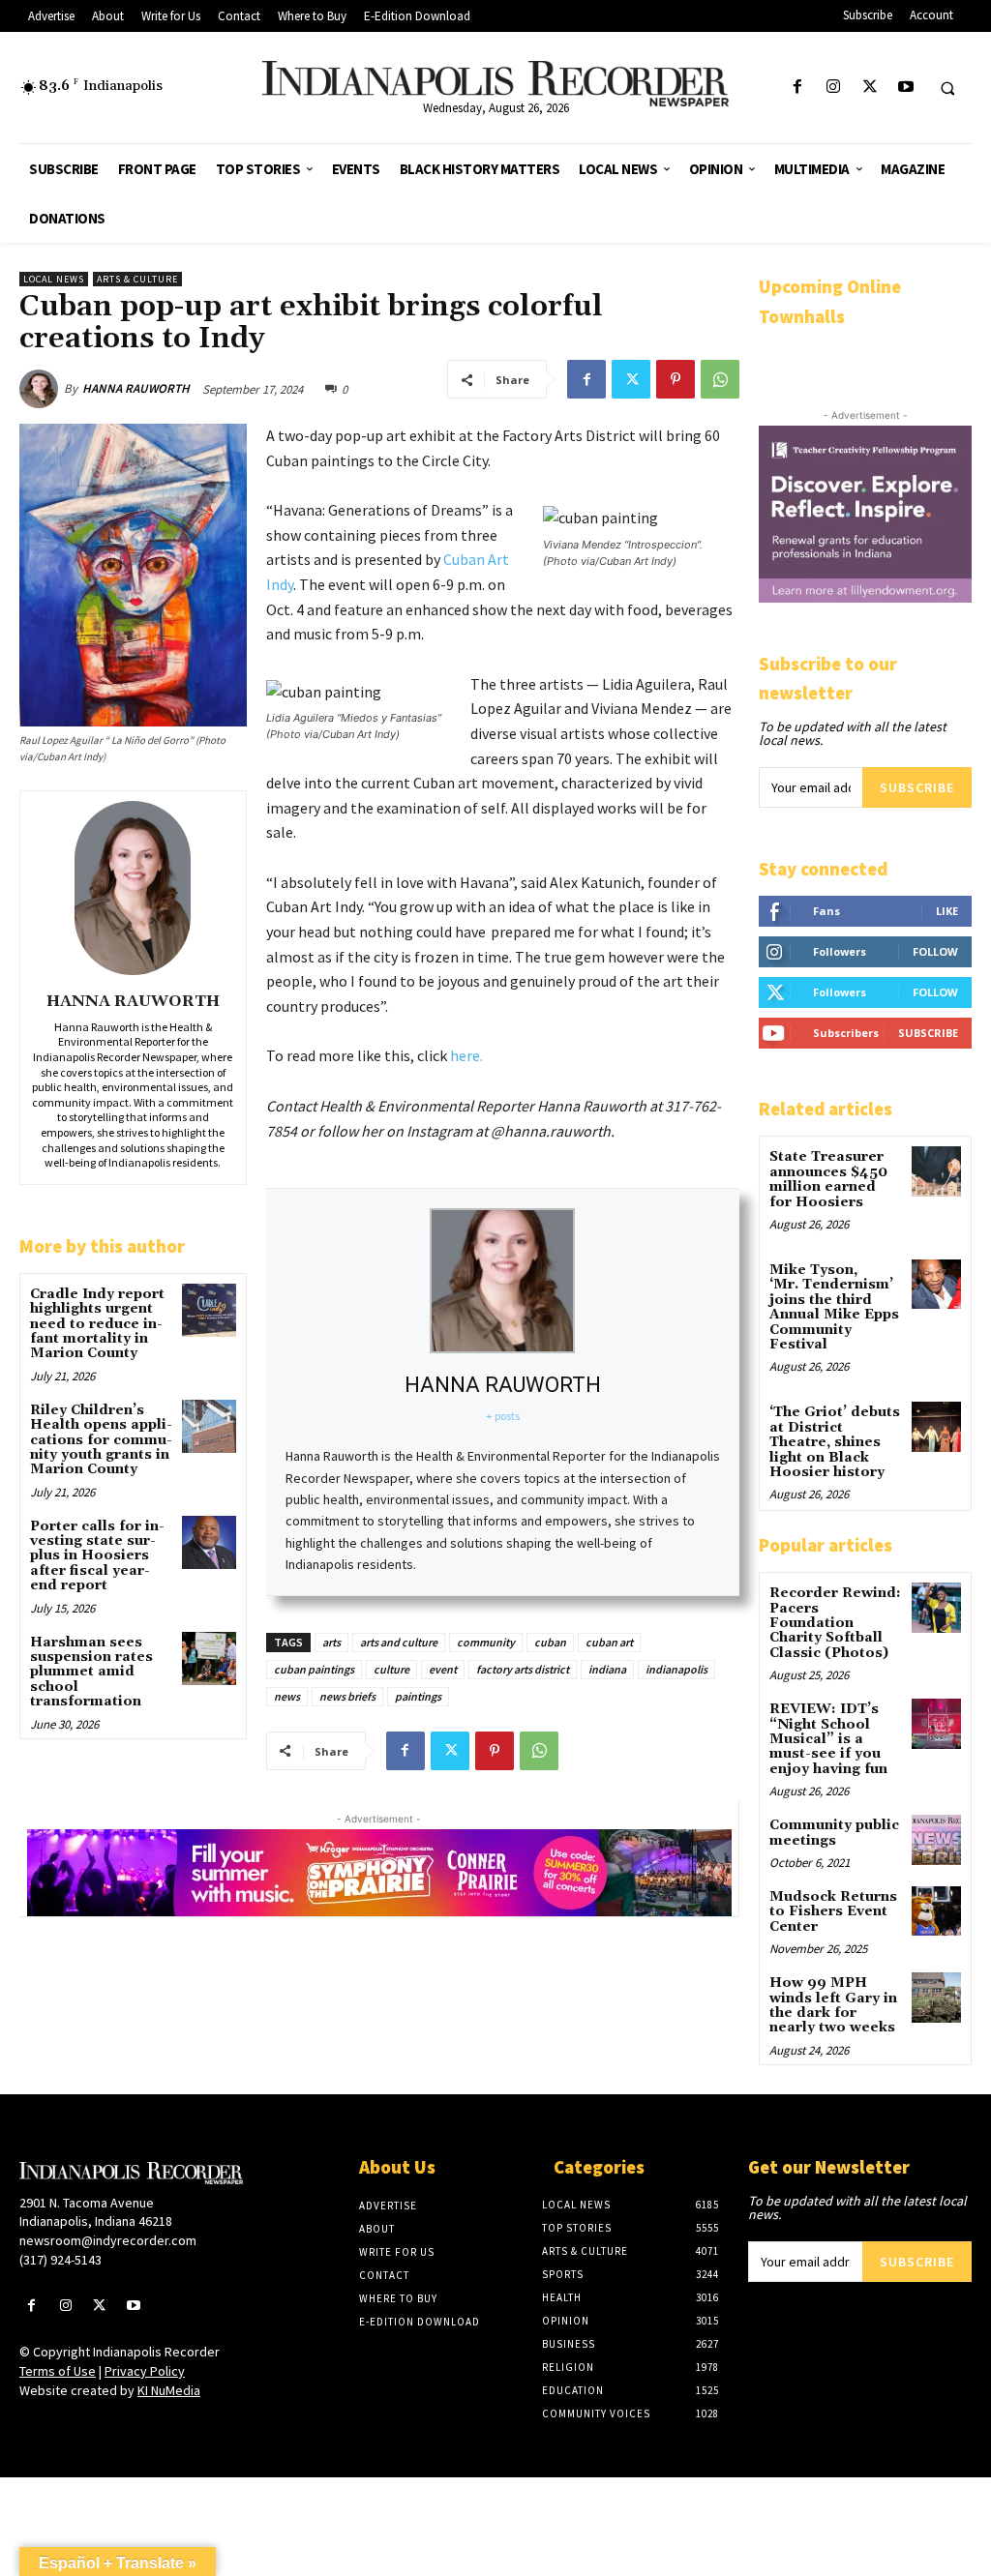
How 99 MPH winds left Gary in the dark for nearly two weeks (833, 2005)
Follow (935, 951)
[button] (947, 88)
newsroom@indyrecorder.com (108, 2240)
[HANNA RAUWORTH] (42, 389)
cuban (550, 1642)
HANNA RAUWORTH (136, 388)
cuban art (609, 1642)
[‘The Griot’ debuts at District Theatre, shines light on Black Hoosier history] (936, 1426)
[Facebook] (798, 88)
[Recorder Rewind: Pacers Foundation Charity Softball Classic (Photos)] (936, 1607)
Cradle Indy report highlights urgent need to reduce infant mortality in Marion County (97, 1324)
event (443, 1669)
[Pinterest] (676, 379)
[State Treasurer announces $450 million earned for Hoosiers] (936, 1171)
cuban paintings (314, 1669)
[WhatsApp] (720, 379)
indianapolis (676, 1669)
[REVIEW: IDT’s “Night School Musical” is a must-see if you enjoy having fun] (936, 1723)
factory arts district (523, 1669)
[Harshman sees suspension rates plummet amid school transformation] (209, 1658)
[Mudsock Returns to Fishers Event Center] (936, 1911)
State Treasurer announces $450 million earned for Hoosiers (828, 1179)
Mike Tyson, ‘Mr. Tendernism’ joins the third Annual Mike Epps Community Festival (834, 1307)
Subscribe (917, 787)
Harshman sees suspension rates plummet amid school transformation (91, 1673)
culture (391, 1669)
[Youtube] (905, 88)
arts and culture (399, 1642)
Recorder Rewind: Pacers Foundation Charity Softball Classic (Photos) (835, 1623)
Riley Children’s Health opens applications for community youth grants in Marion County (101, 1440)
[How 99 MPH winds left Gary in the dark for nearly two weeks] (936, 1997)
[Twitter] (870, 88)
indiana (607, 1669)
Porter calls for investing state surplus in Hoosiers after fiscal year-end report (97, 1556)
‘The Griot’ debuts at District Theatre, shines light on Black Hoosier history (835, 1442)
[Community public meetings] (936, 1839)
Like (947, 911)
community (486, 1642)
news (287, 1696)
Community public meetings (834, 1833)
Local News (54, 279)
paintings (418, 1696)
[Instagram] (834, 88)
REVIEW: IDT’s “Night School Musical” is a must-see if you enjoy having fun (828, 1739)
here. (466, 1055)
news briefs (347, 1696)
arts (331, 1642)
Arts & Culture (137, 279)
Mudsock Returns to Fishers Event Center (833, 1912)
